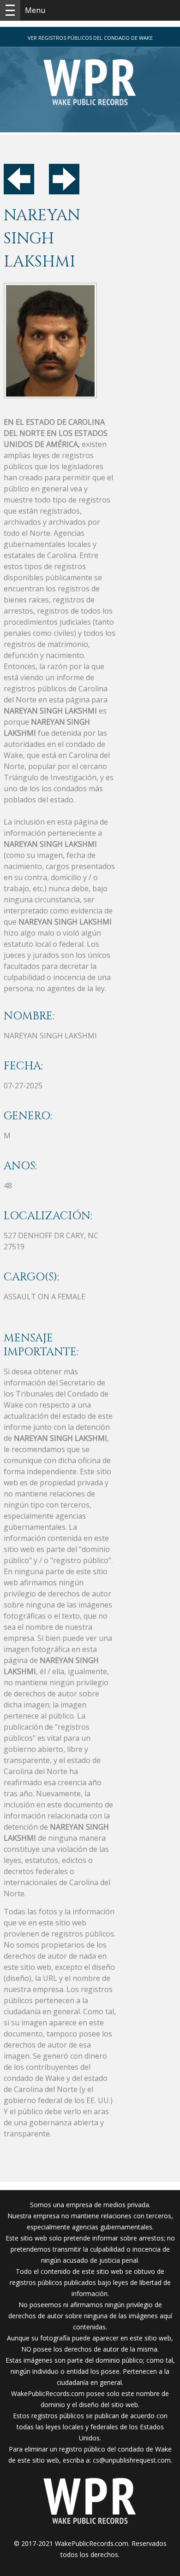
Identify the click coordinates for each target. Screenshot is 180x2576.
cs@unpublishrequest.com (132, 2460)
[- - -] (10, 10)
